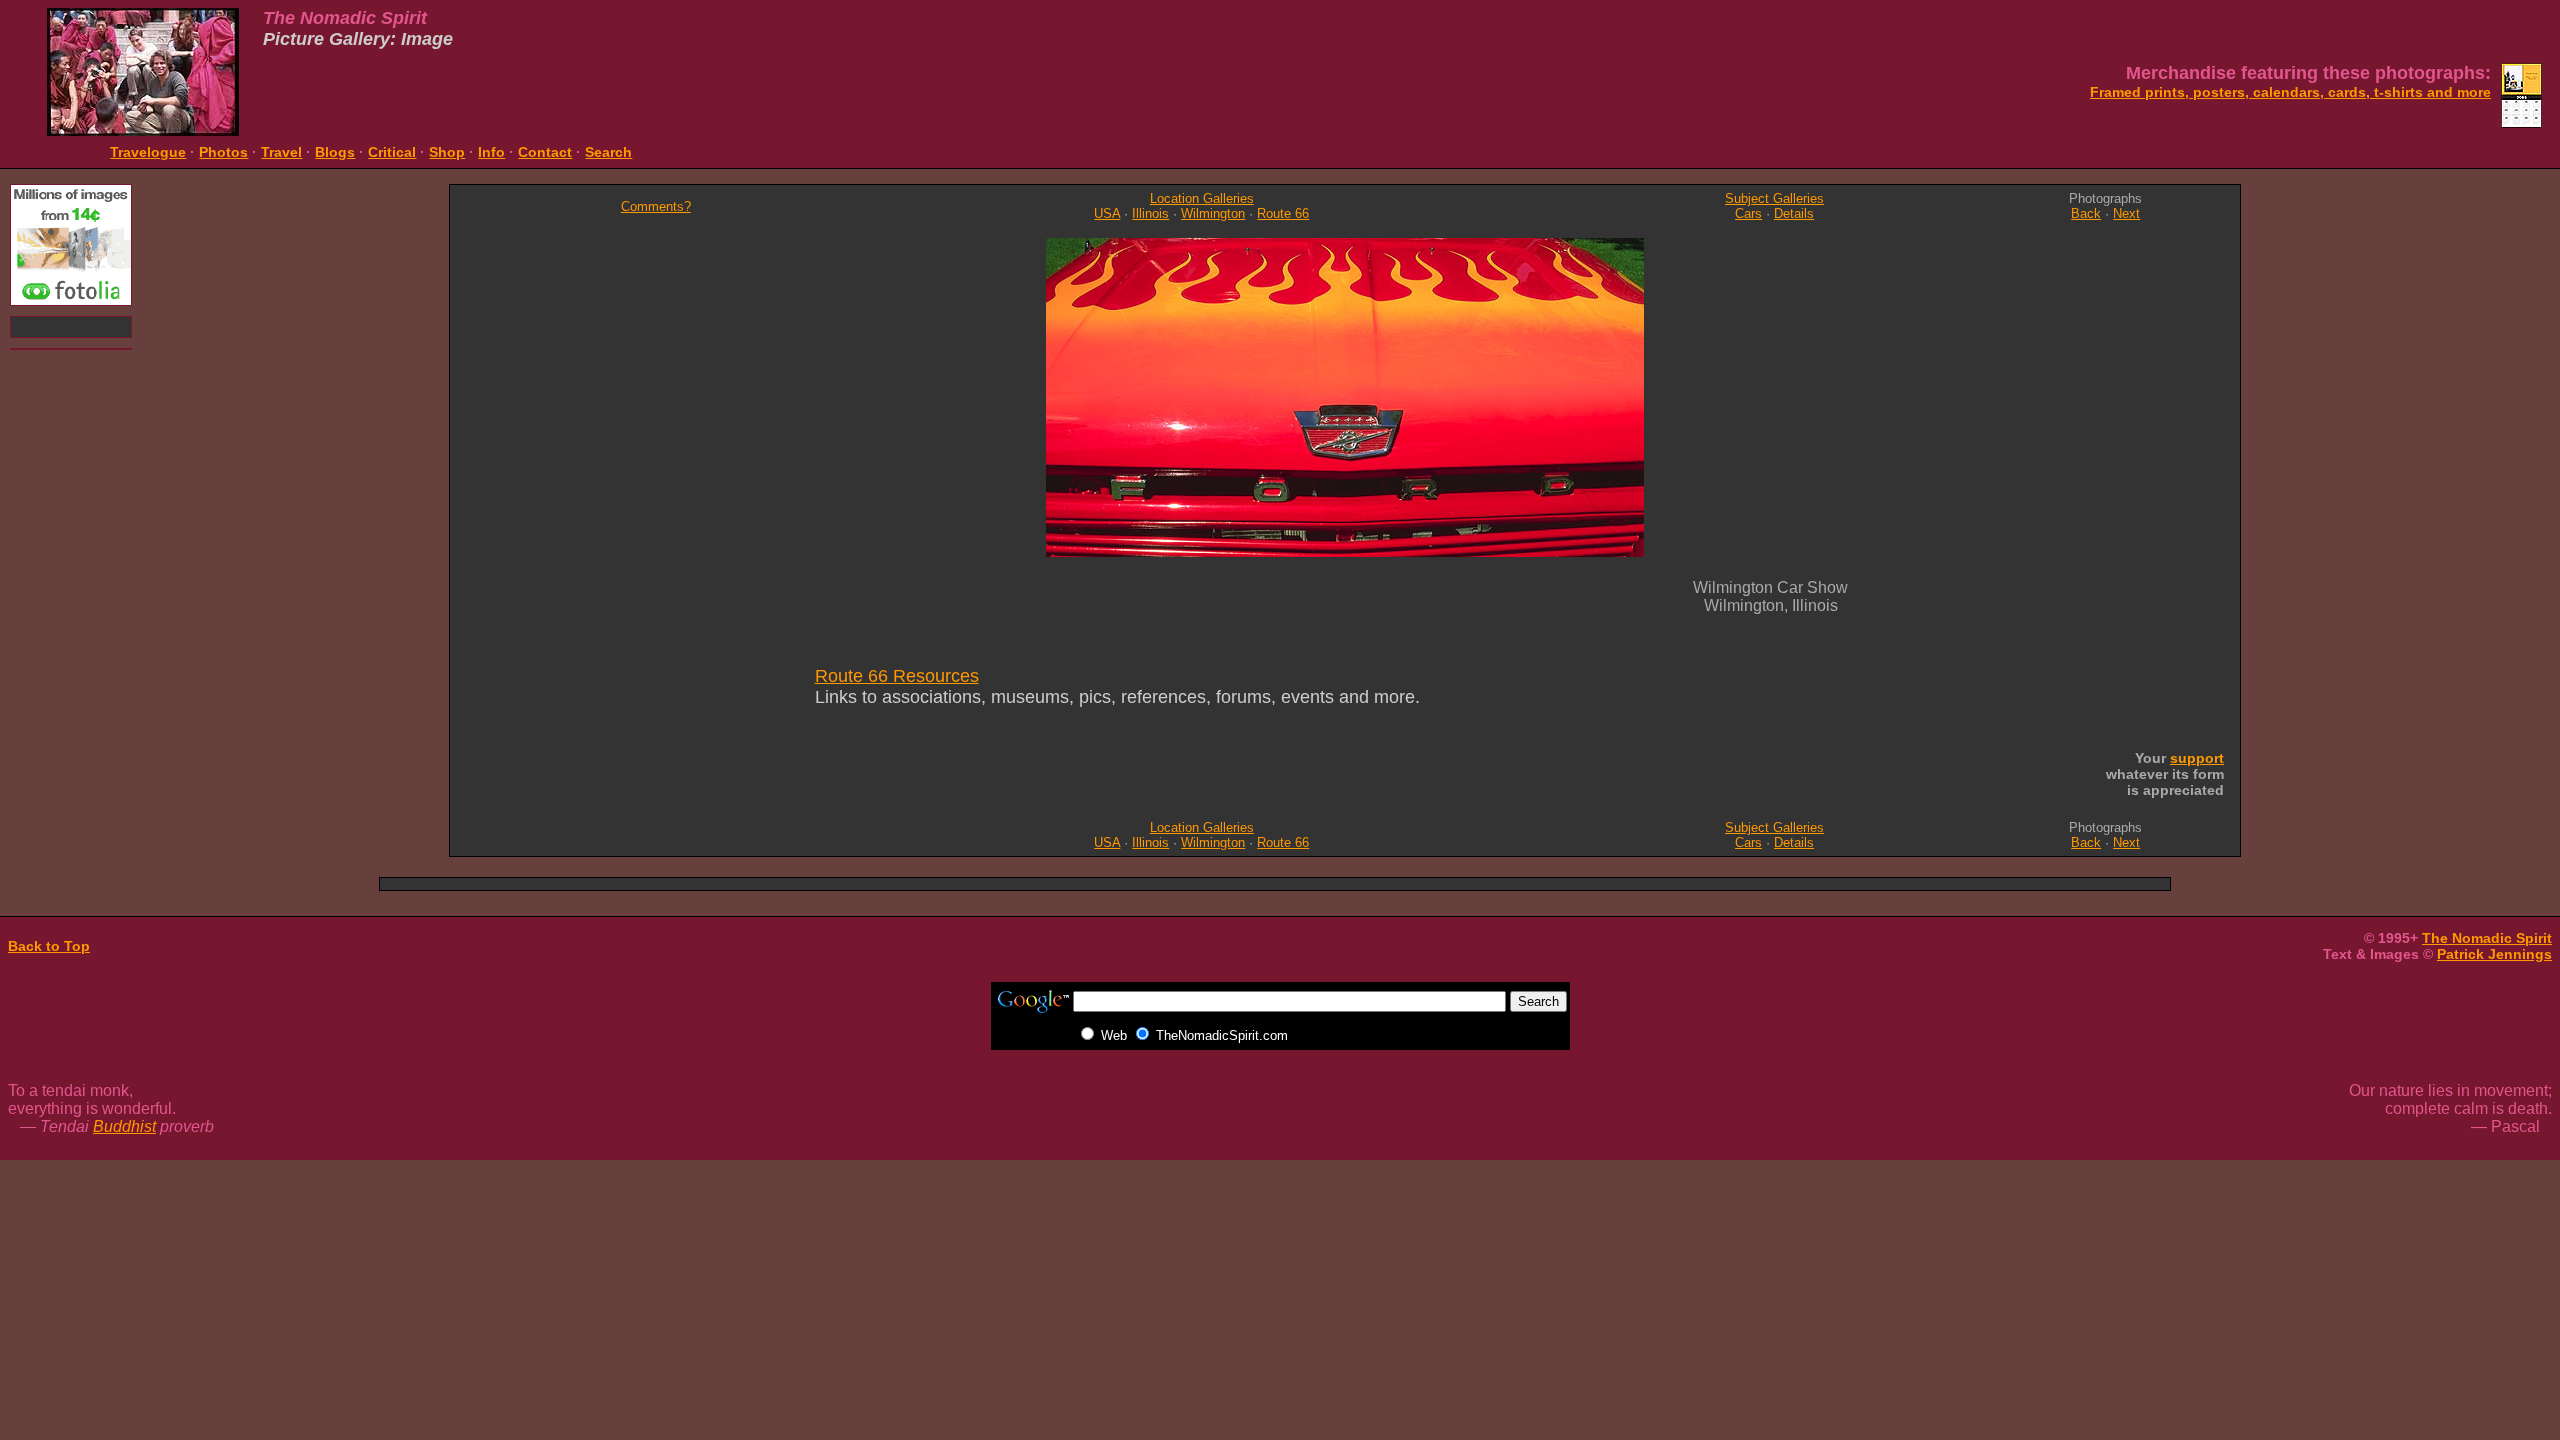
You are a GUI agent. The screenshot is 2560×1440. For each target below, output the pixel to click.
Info (491, 152)
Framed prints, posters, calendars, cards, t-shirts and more (2290, 92)
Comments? (656, 206)
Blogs (335, 152)
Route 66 (1283, 213)
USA (1107, 213)
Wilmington (1213, 213)
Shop (447, 152)
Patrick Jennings (2494, 954)
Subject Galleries (1774, 198)
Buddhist (124, 1126)
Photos (223, 152)
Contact (545, 152)
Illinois (1150, 213)
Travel (281, 152)
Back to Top (49, 946)
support (2197, 758)
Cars (1748, 213)
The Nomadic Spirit (2487, 938)
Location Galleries (1202, 198)
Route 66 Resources (897, 676)
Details (1794, 213)
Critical (392, 152)
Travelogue (148, 152)
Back (2086, 213)
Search (608, 152)
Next (2126, 213)
